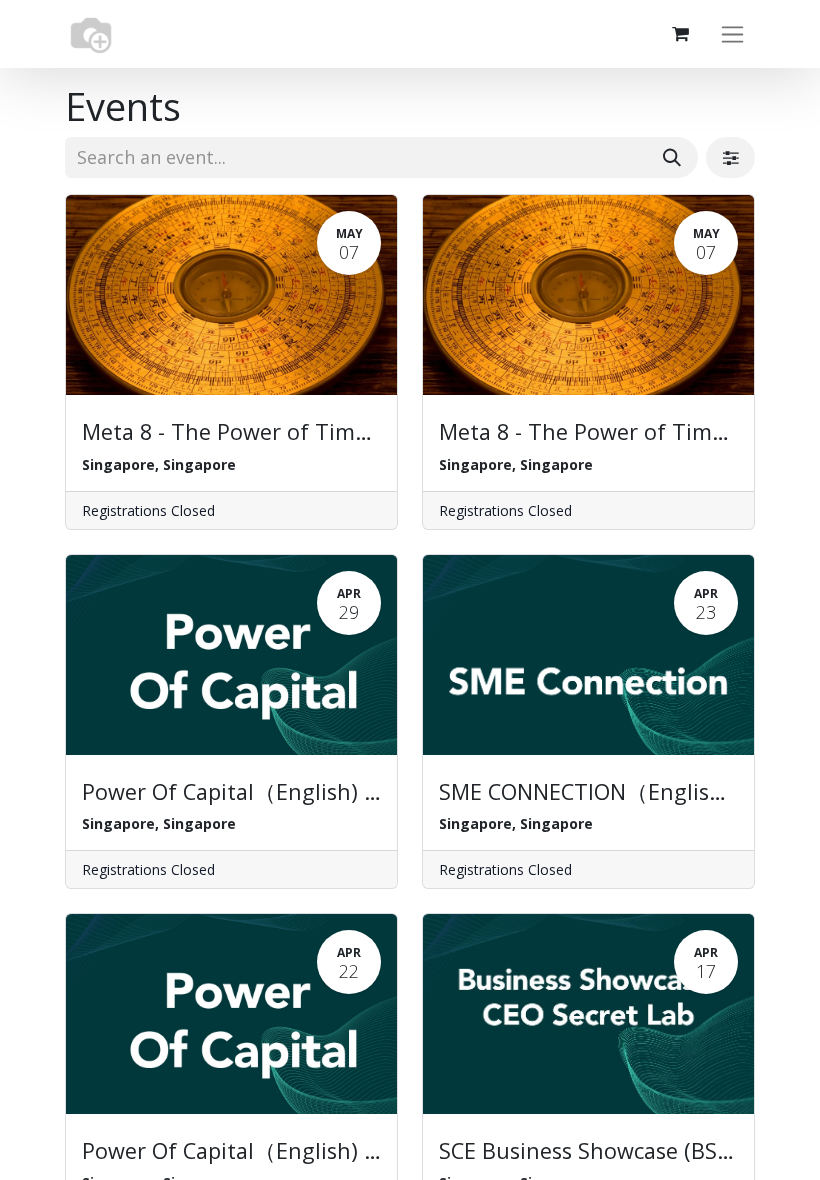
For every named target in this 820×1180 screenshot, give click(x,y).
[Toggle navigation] (732, 34)
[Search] (672, 157)
